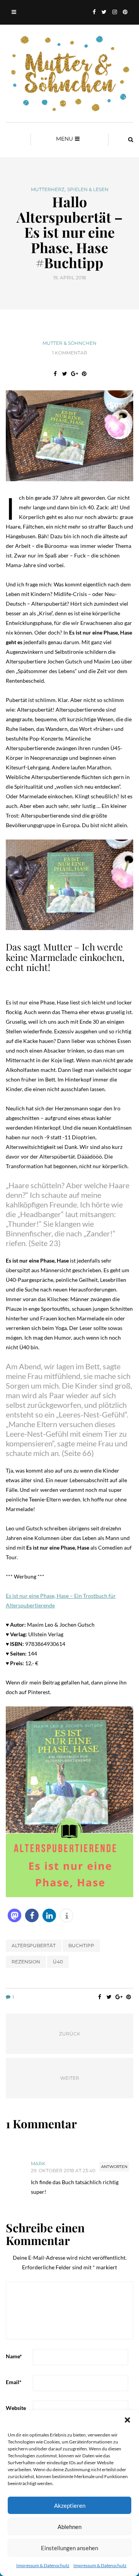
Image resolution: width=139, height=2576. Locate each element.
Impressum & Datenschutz (43, 2565)
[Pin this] (84, 374)
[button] (127, 2420)
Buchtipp (81, 1945)
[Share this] (55, 374)
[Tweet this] (65, 374)
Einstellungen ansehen (69, 2548)
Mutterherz (48, 190)
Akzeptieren (70, 2505)
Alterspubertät (34, 1945)
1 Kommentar (70, 353)
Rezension (26, 1962)
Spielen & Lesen (88, 190)
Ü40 (58, 1962)
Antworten (114, 2167)
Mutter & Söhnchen (69, 343)
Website (16, 2408)
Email (14, 2382)
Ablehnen (69, 2527)
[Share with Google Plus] (74, 374)
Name (14, 2356)
